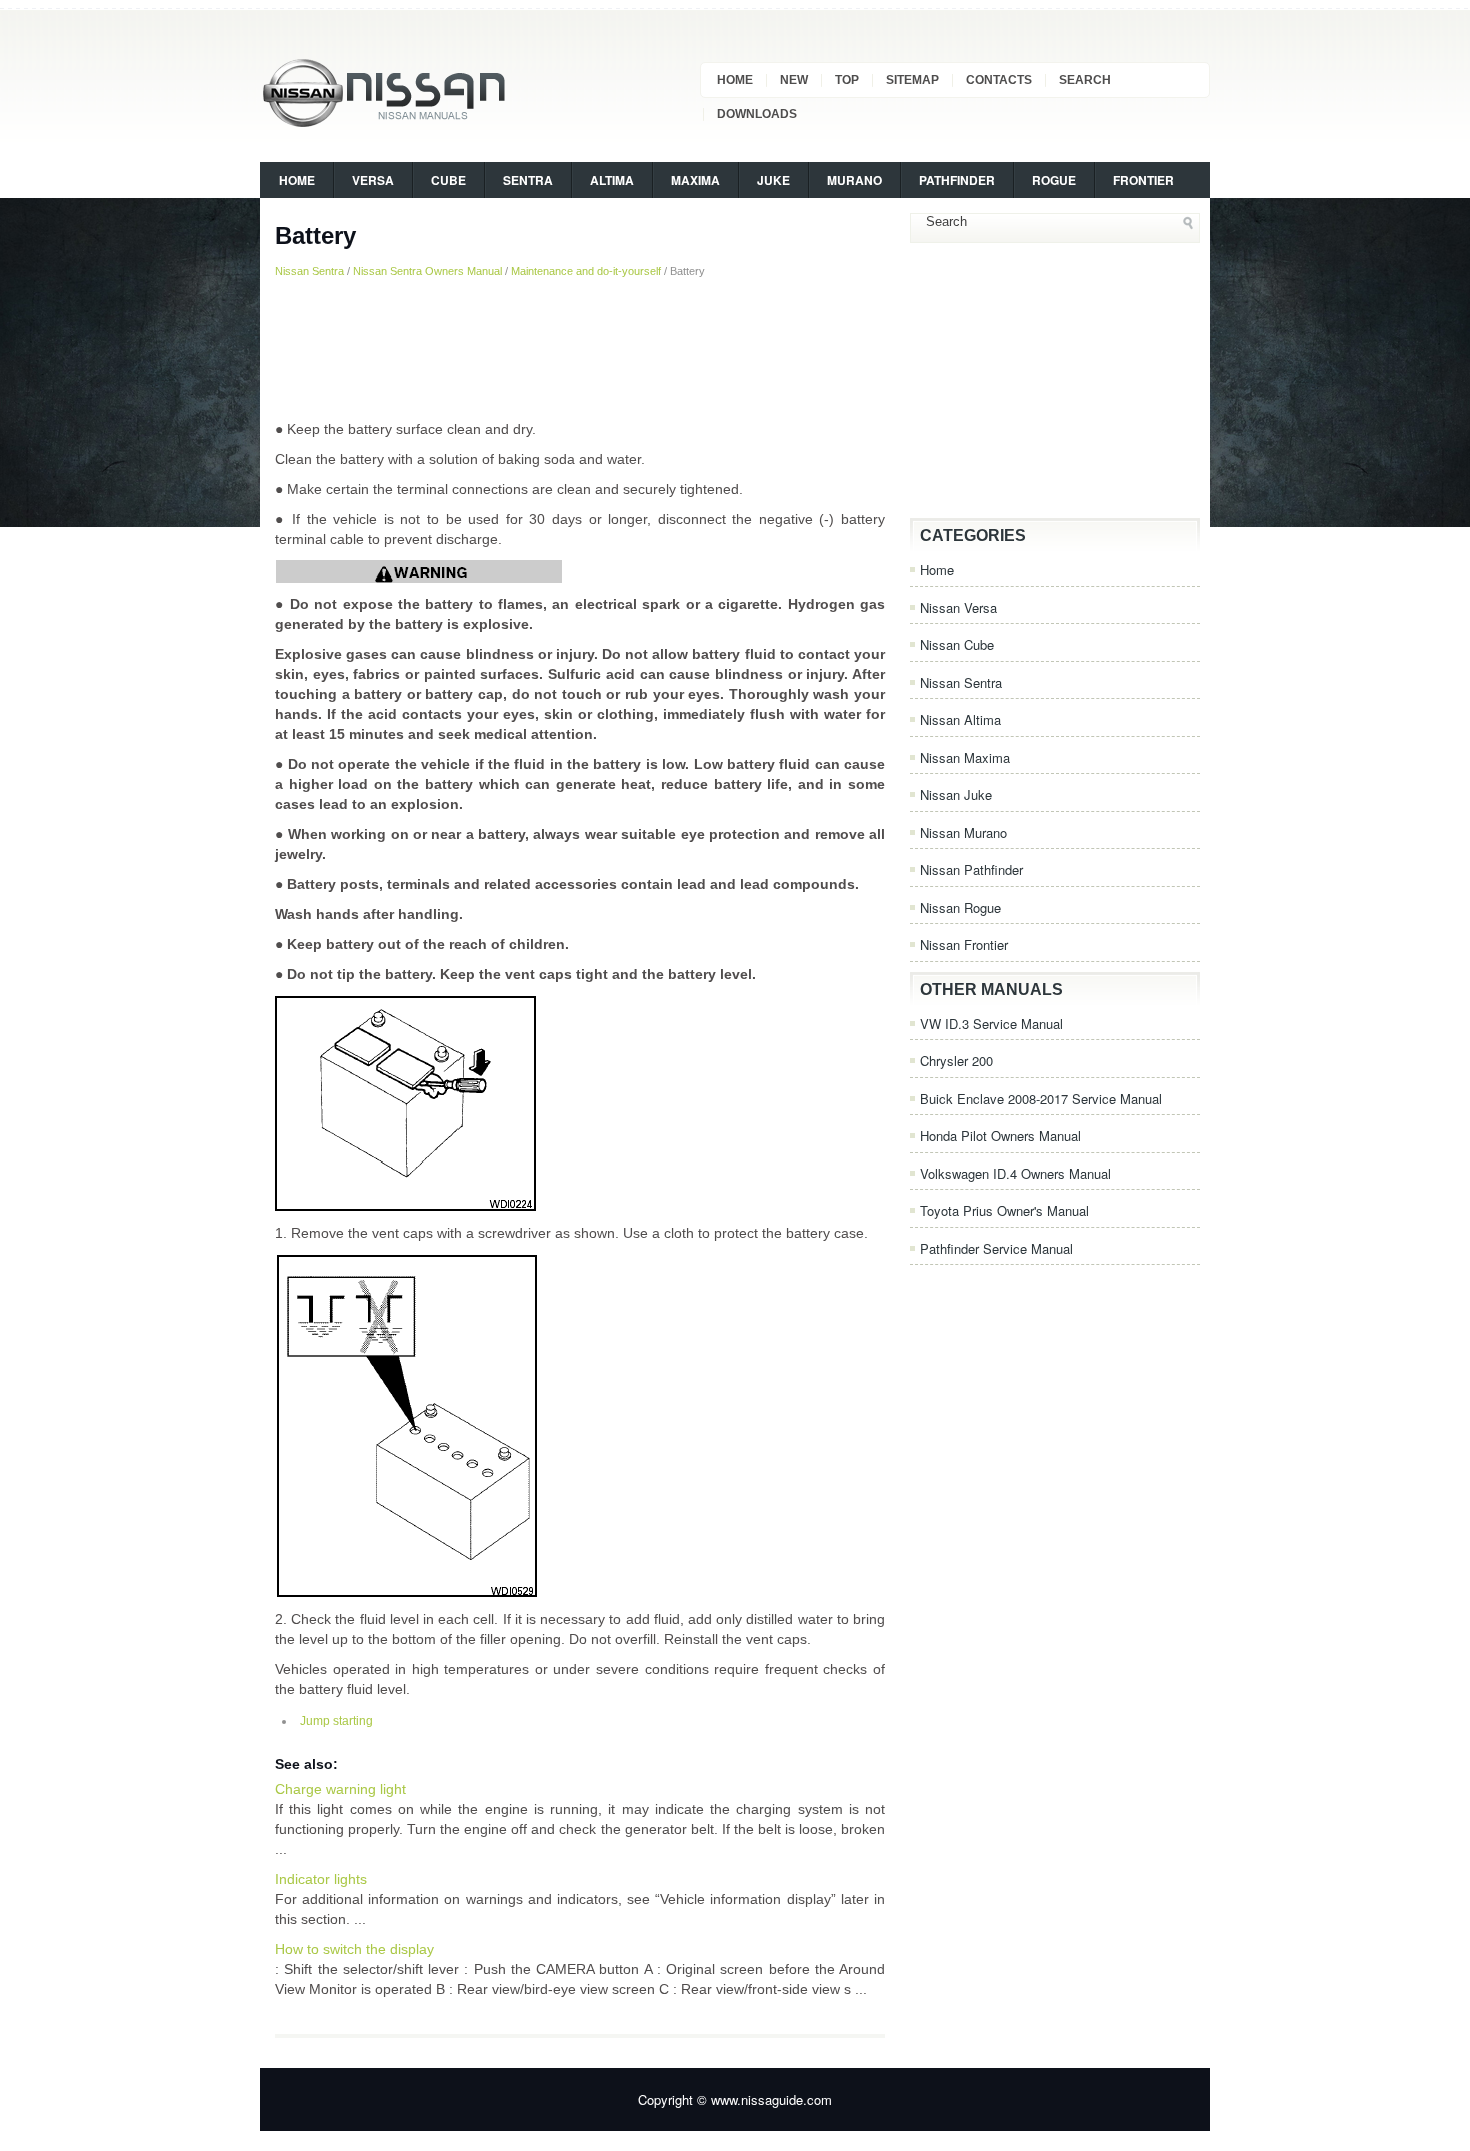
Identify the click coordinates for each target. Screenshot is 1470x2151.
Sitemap (912, 80)
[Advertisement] (580, 349)
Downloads (757, 114)
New (794, 80)
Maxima (695, 180)
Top (847, 80)
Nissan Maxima (965, 757)
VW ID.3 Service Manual (991, 1023)
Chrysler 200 (956, 1060)
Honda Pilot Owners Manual (1000, 1135)
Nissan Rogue (960, 907)
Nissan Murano (963, 832)
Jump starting (336, 1721)
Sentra (528, 180)
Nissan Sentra (309, 271)
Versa (373, 180)
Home (735, 80)
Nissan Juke (956, 794)
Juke (773, 180)
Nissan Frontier (964, 944)
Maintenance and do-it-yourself (586, 271)
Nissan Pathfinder (971, 869)
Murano (854, 180)
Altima (612, 180)
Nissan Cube (957, 644)
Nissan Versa (958, 607)
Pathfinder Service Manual (996, 1248)
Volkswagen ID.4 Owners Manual (1015, 1173)
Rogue (1054, 180)
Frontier (1143, 180)
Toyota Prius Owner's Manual (1004, 1210)
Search (1085, 80)
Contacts (999, 80)
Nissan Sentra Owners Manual (427, 271)
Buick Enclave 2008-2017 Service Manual (1041, 1098)
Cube (448, 180)
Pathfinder (957, 180)
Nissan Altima (960, 719)
